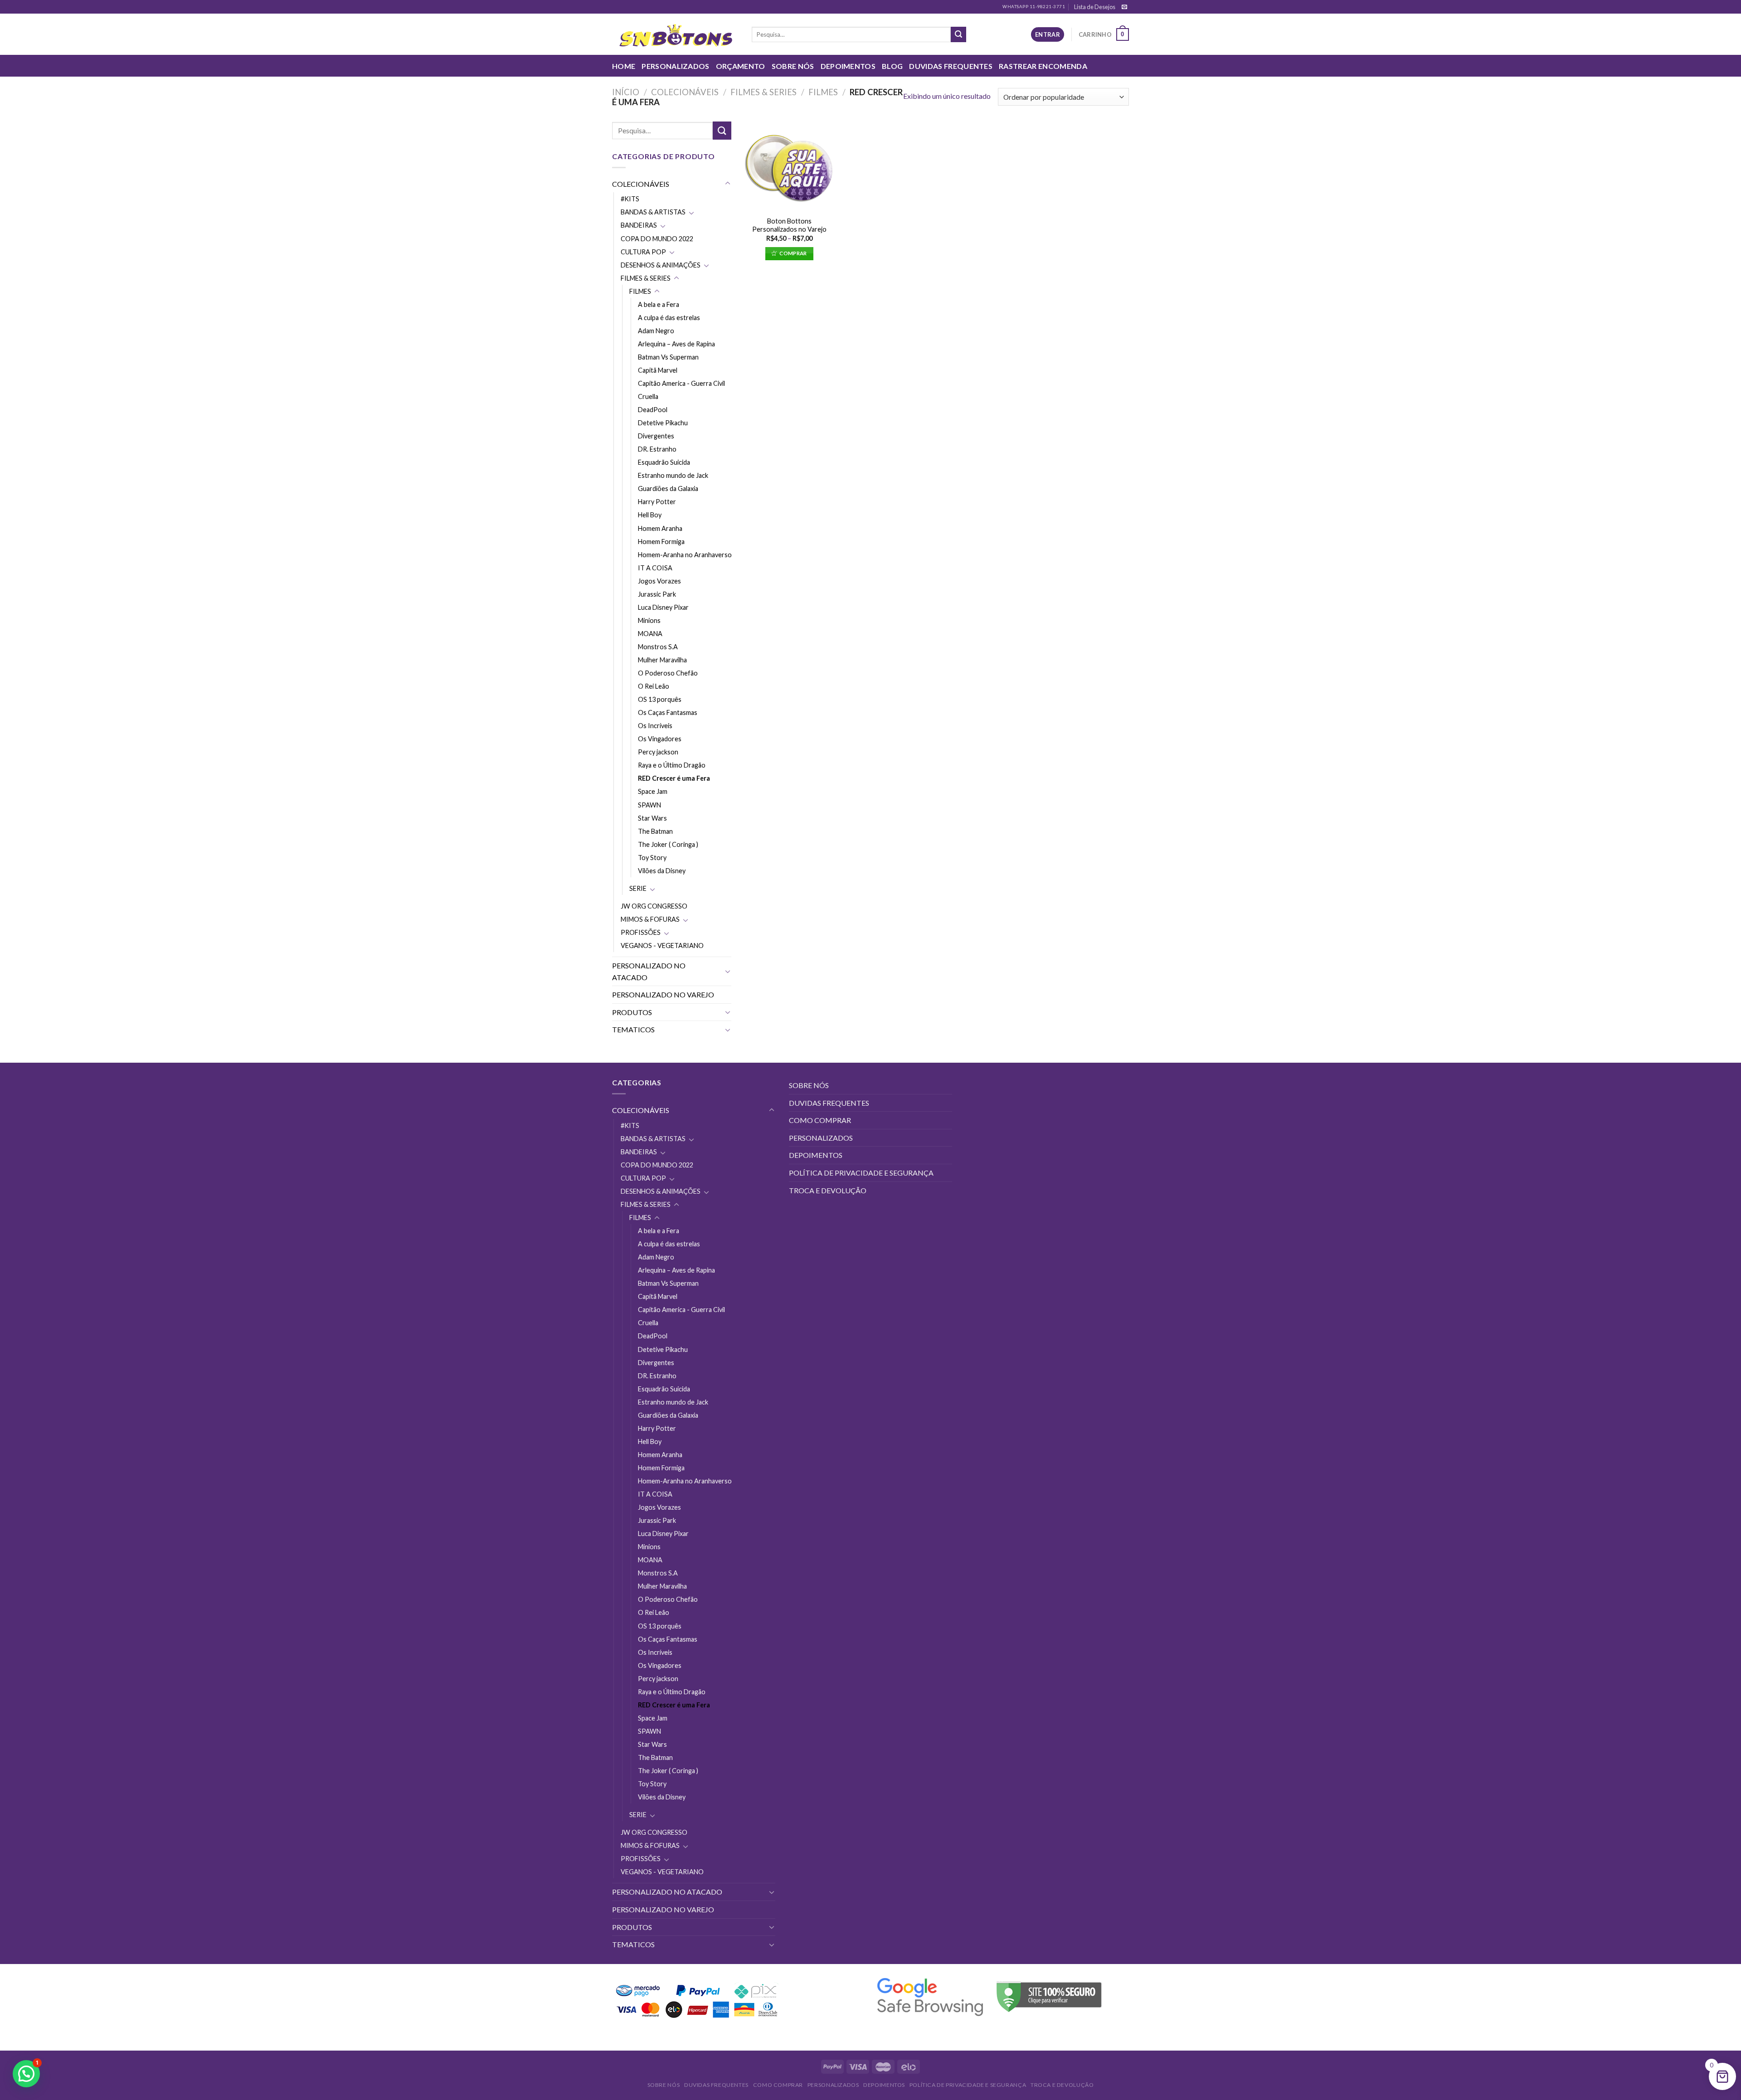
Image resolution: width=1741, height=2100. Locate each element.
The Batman (655, 831)
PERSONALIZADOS (675, 66)
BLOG (892, 66)
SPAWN (649, 805)
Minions (649, 620)
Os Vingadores (660, 739)
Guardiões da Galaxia (668, 489)
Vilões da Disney (662, 871)
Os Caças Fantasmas (668, 712)
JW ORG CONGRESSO (654, 906)
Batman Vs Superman (668, 357)
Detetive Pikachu (663, 423)
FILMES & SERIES (764, 92)
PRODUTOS (632, 1012)
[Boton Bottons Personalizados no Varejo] (789, 166)
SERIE (638, 888)
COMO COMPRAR (820, 1120)
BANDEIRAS (639, 225)
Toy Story (652, 858)
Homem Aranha (660, 528)
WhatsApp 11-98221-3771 (1034, 7)
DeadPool (653, 410)
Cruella (648, 396)
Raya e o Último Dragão (672, 765)
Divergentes (656, 436)
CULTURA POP (643, 252)
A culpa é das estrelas (669, 318)
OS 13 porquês (660, 699)
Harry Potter (657, 502)
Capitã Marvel (658, 370)
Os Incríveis (655, 726)
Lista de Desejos (1095, 7)
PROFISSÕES (641, 932)
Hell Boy (650, 515)
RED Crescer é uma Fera (674, 778)
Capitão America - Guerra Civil (681, 383)
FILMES (823, 92)
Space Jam (653, 791)
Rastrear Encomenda (1043, 66)
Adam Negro (656, 331)
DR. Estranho (657, 449)
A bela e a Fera (659, 304)
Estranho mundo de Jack (673, 475)
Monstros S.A (658, 647)
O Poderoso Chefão (668, 673)
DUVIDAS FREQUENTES (951, 66)
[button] (26, 2074)
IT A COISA (655, 568)
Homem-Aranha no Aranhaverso (685, 555)
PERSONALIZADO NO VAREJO (663, 994)
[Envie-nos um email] (1124, 7)
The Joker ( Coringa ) (668, 844)
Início (626, 92)
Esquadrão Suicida (664, 462)
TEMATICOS (633, 1029)
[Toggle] (728, 184)
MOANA (650, 634)
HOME (624, 66)
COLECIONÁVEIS (685, 92)
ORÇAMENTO (741, 66)
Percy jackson (658, 752)
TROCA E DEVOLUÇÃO (828, 1190)
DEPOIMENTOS (848, 66)
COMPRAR (793, 253)
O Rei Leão (654, 686)
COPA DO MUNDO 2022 (657, 239)
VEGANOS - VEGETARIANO (662, 945)
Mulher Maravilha (662, 660)
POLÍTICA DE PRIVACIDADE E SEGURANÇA (861, 1173)
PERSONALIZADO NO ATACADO (649, 971)
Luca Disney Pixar (663, 607)
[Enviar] (958, 34)
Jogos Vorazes (659, 581)
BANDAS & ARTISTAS (653, 212)
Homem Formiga (661, 542)
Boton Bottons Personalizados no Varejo (789, 225)
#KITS (630, 199)
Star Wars (652, 818)
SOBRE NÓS (793, 66)
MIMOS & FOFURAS (650, 919)
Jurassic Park (657, 594)
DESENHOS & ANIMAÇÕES (661, 265)
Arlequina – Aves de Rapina (676, 344)
